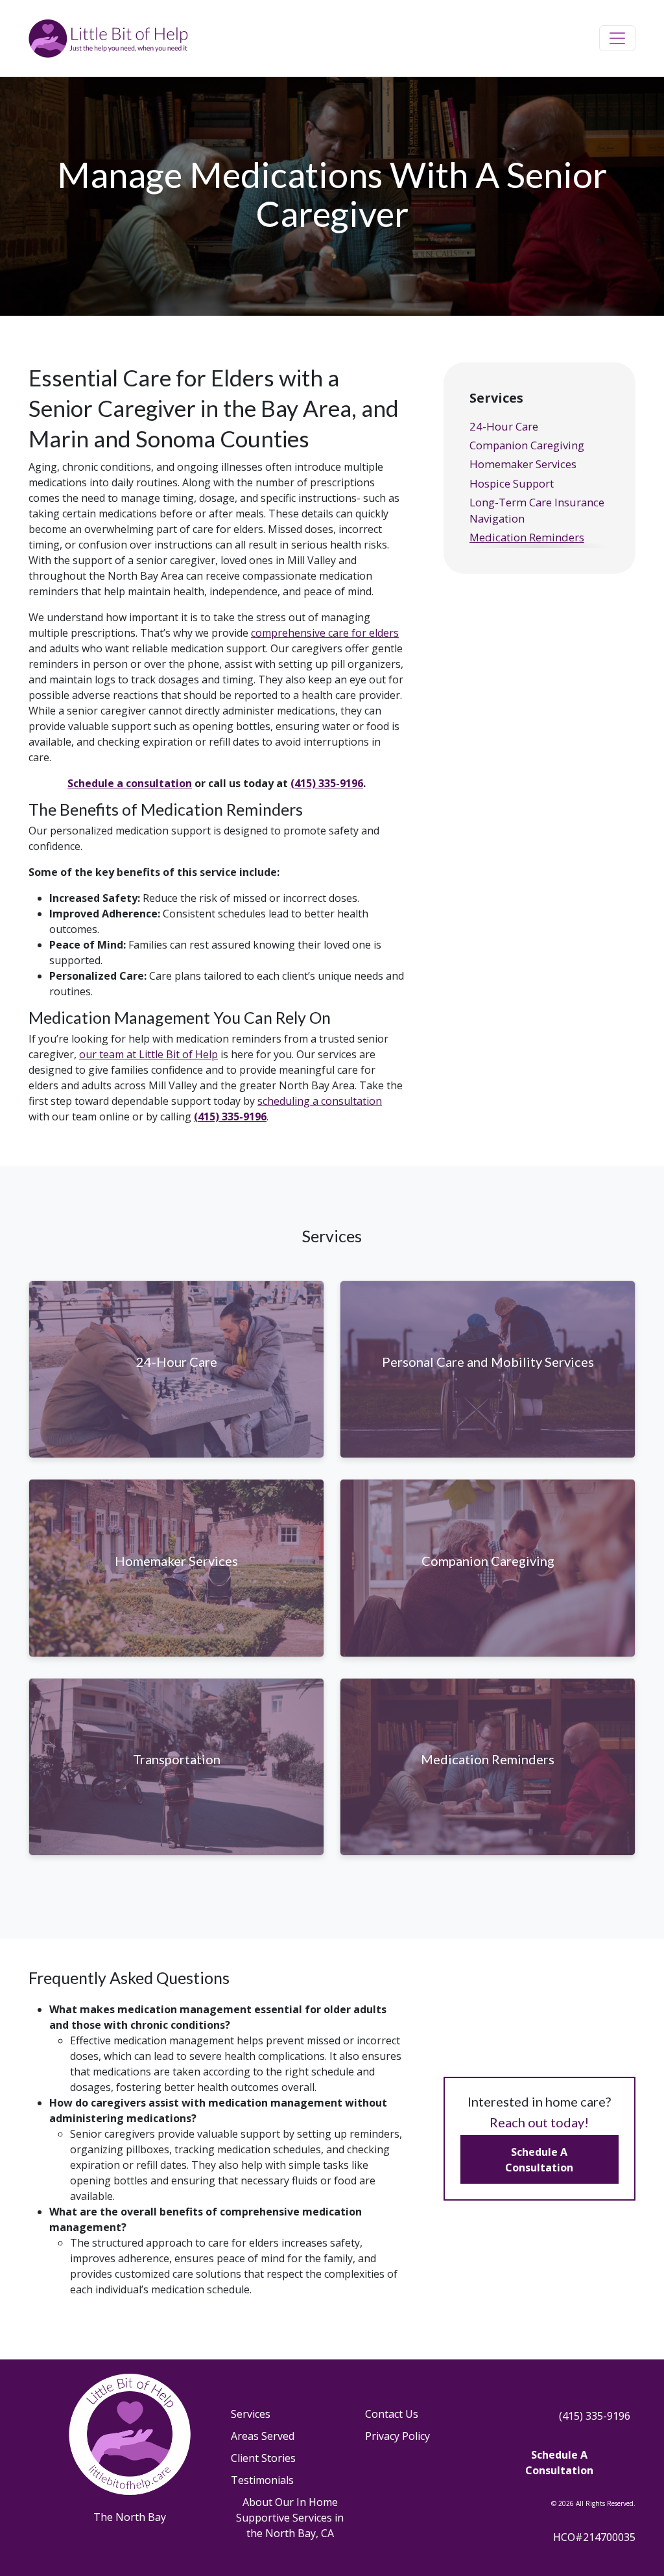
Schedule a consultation (130, 783)
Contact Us (392, 2414)
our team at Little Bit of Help (148, 1054)
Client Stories (263, 2458)
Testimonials (262, 2480)
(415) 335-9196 (327, 783)
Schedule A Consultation (539, 2160)
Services (251, 2414)
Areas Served (263, 2436)
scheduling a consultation (320, 1101)
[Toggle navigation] (617, 38)
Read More (176, 1382)
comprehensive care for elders (325, 633)
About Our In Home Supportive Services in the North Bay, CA (290, 2518)
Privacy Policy (397, 2436)
